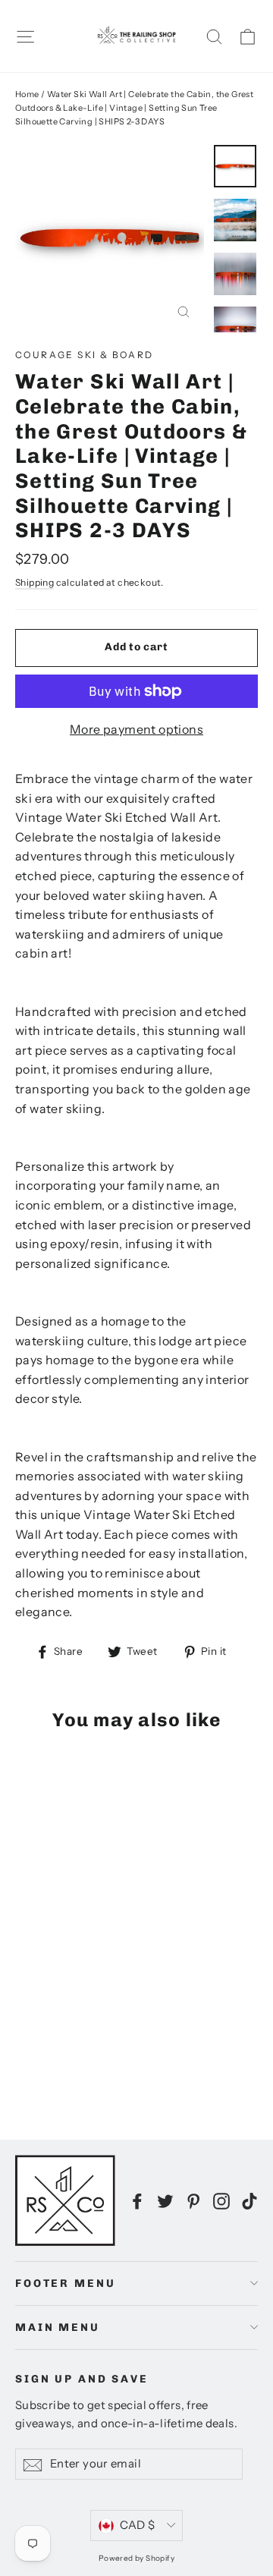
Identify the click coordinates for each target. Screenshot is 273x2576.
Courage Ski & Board (85, 355)
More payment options (136, 729)
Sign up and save (82, 2379)
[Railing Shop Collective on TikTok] (249, 2200)
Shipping (35, 582)
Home (27, 94)
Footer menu (65, 2283)
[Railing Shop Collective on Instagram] (221, 2200)
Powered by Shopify (136, 2558)
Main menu (58, 2328)
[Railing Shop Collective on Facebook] (137, 2200)
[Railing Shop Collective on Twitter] (165, 2200)
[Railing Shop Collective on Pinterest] (193, 2200)
